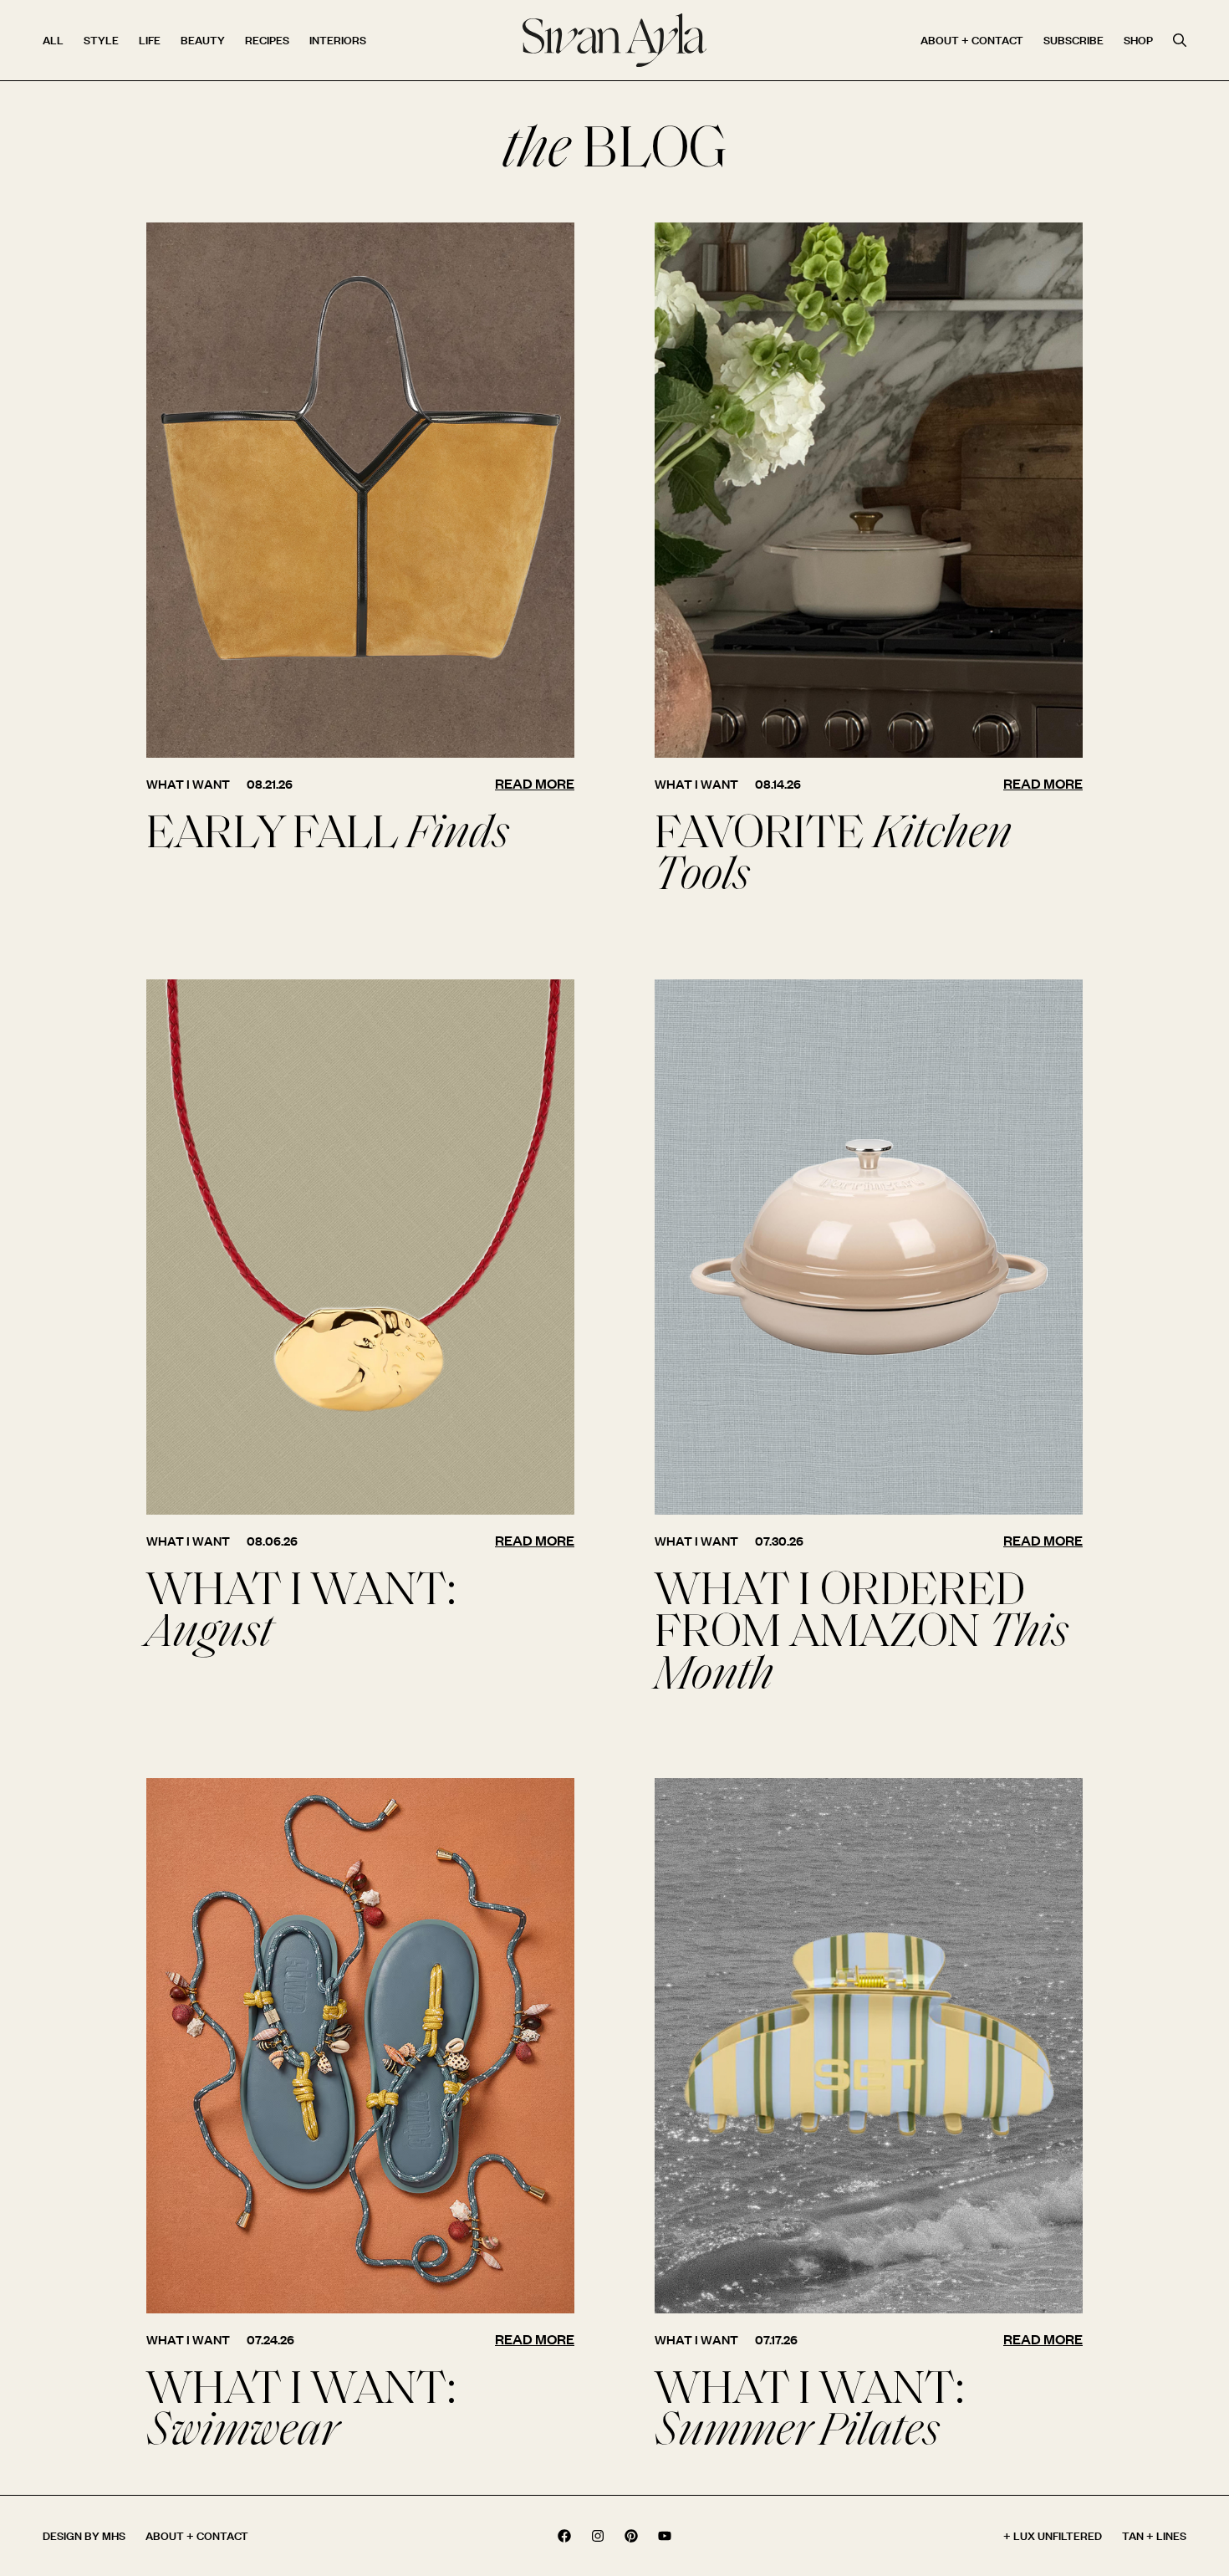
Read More (535, 783)
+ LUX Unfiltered (1053, 2535)
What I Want (188, 784)
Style (101, 40)
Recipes (267, 40)
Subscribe (1073, 40)
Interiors (338, 40)
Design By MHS (84, 2535)
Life (150, 40)
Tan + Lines (1154, 2535)
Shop (1138, 40)
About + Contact (972, 40)
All (53, 40)
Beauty (203, 40)
